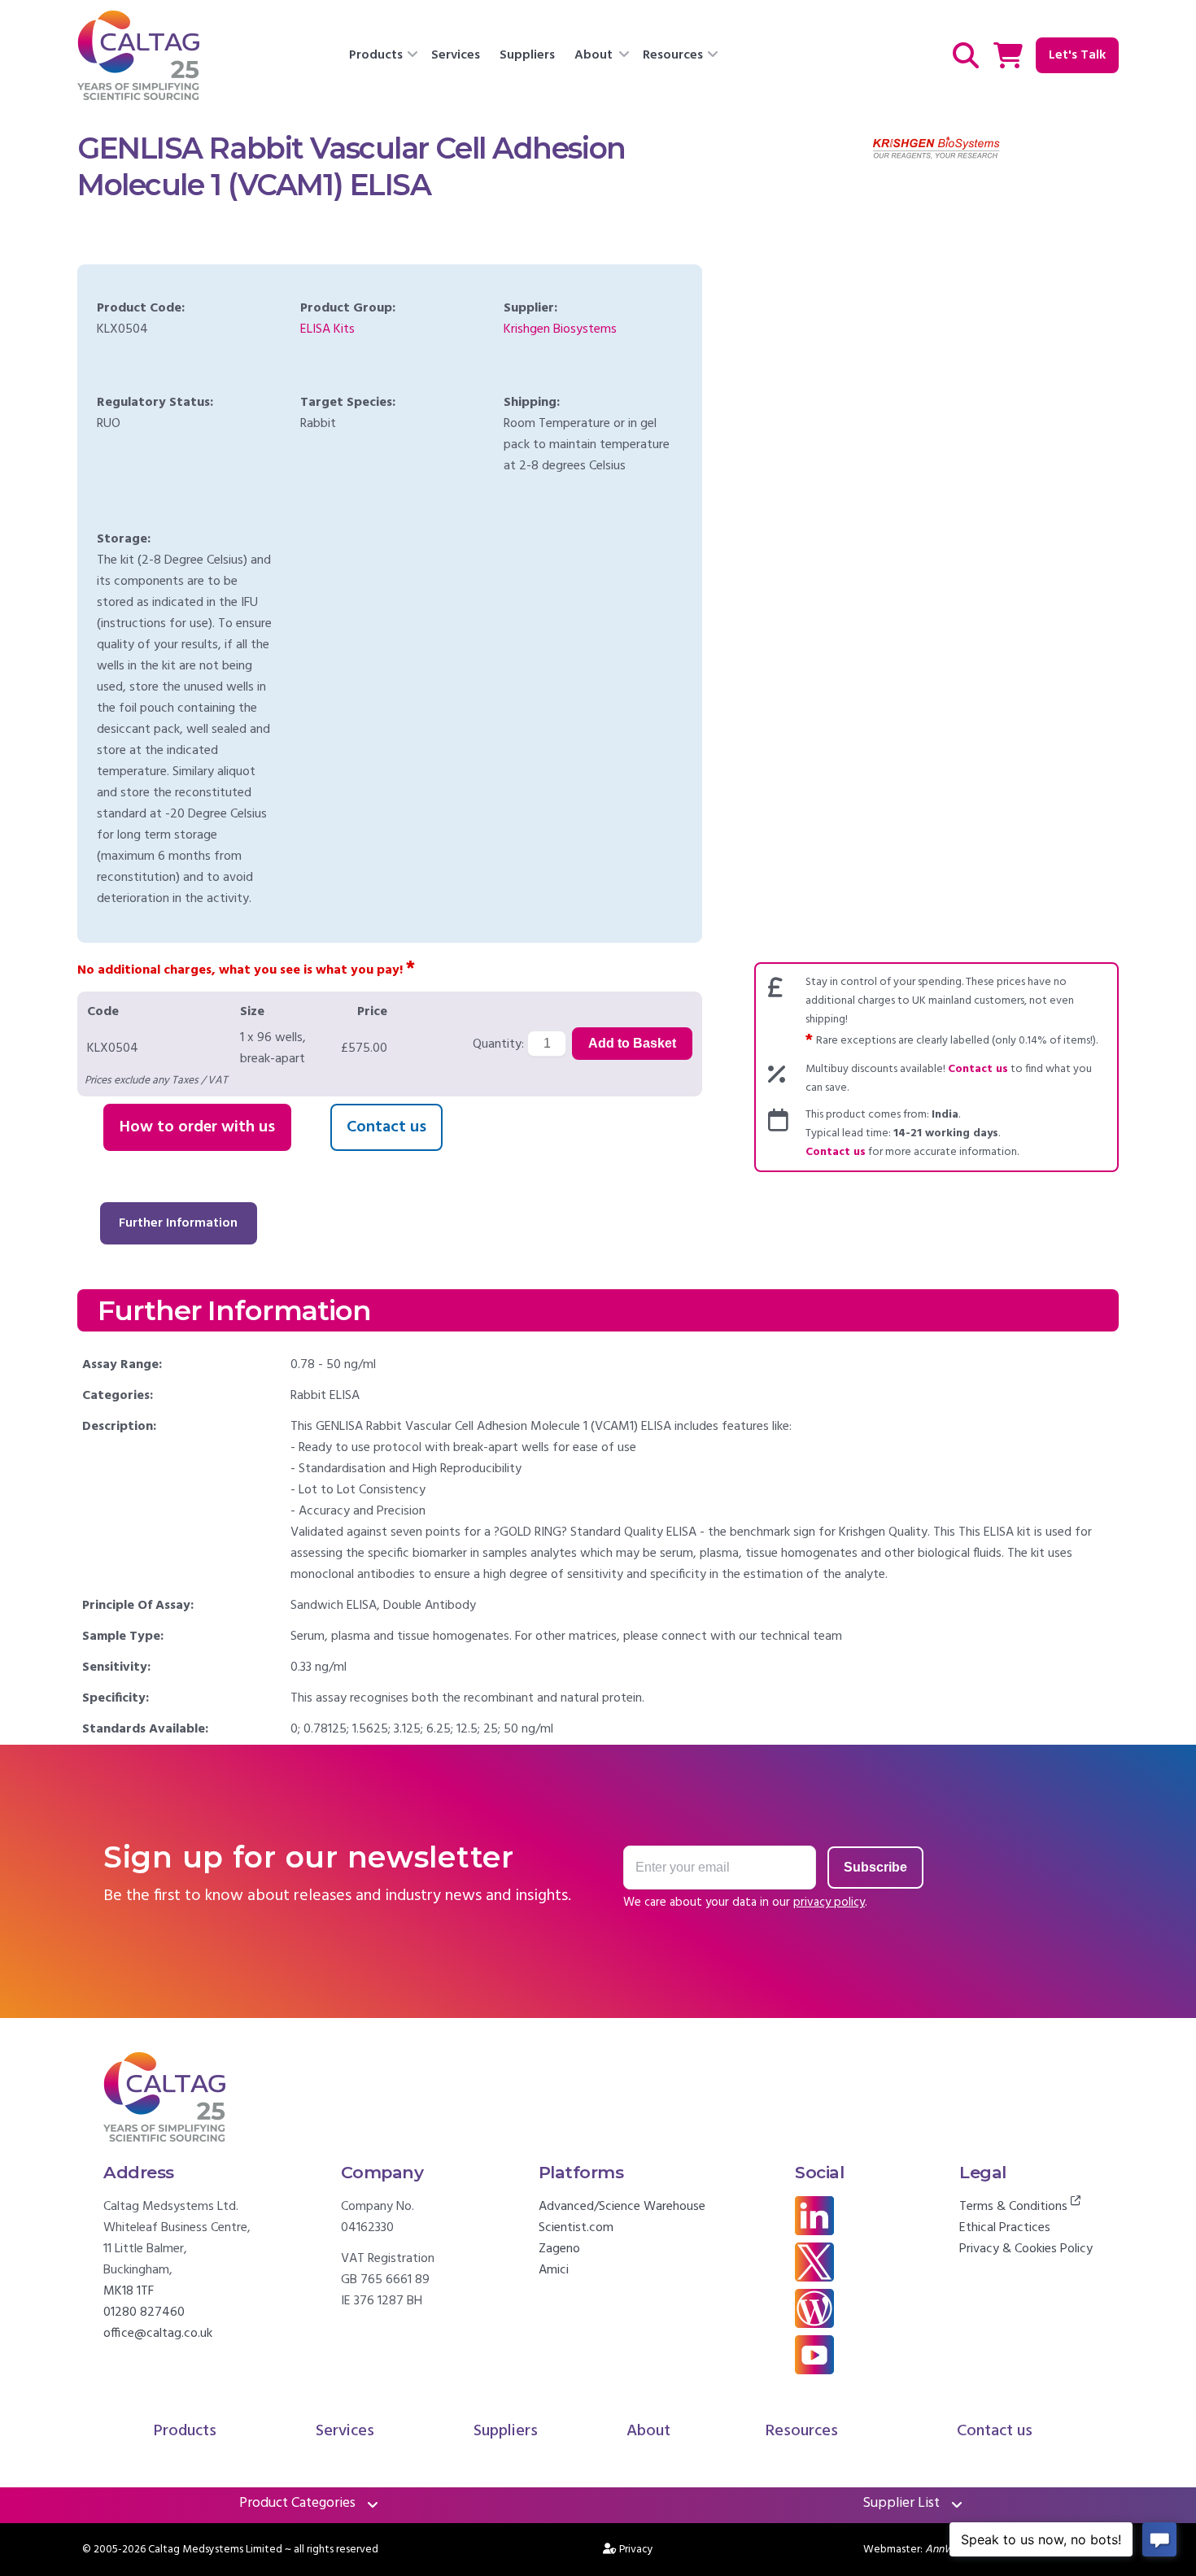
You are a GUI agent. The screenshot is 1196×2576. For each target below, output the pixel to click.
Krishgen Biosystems (560, 329)
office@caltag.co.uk (158, 2334)
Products (376, 55)
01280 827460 (144, 2312)
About (594, 55)
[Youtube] (814, 2371)
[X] (814, 2278)
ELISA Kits (327, 329)
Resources (673, 55)
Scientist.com (576, 2228)
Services (456, 55)
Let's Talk (1077, 55)
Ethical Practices (1005, 2228)
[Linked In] (814, 2232)
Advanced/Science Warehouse (622, 2207)
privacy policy (829, 1903)
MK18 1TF (129, 2291)
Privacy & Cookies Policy (1026, 2249)
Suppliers (527, 55)
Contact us (386, 1127)
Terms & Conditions (1015, 2207)
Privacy (636, 2550)
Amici (554, 2270)
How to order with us (197, 1127)
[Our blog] (814, 2325)
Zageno (559, 2249)
